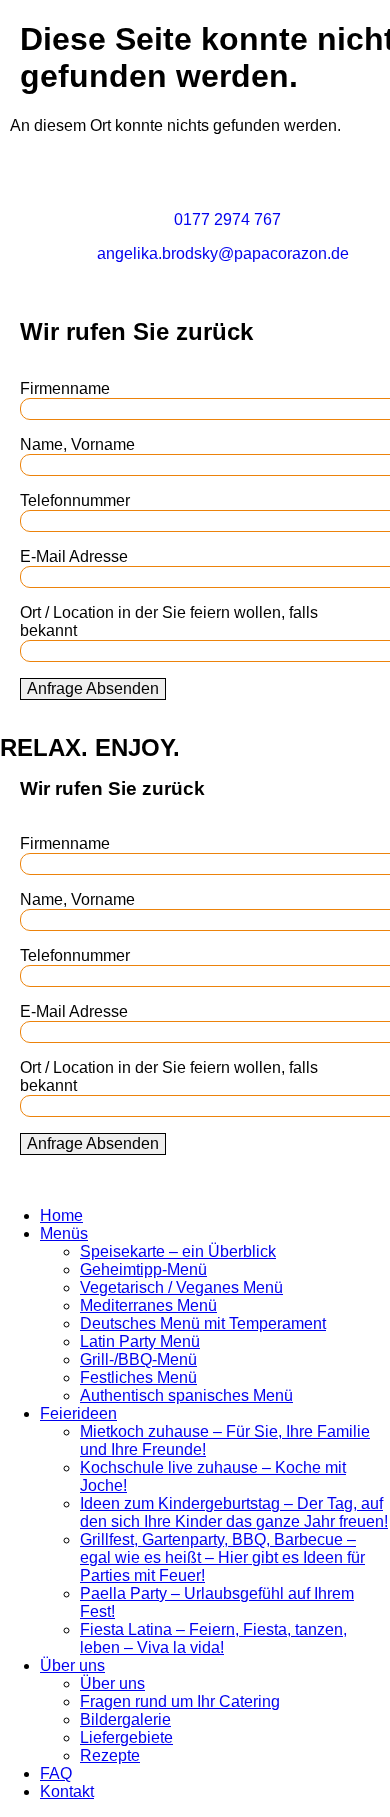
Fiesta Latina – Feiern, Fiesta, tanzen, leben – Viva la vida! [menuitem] (213, 1638)
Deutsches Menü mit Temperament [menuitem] (203, 1323)
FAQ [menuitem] (56, 1773)
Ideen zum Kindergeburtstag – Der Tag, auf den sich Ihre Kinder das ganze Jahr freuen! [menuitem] (234, 1512)
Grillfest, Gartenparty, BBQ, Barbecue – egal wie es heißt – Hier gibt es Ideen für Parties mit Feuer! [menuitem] (222, 1557)
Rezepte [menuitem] (110, 1755)
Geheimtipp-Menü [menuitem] (143, 1269)
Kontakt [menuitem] (67, 1791)
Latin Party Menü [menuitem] (140, 1341)
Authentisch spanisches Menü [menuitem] (186, 1395)
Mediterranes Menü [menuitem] (148, 1305)
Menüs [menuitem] (64, 1233)
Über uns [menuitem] (72, 1665)
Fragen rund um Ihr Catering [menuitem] (180, 1701)
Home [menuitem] (61, 1215)
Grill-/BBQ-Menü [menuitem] (138, 1359)
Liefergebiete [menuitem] (126, 1737)
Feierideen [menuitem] (78, 1413)
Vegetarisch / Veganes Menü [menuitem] (181, 1287)
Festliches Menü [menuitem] (138, 1377)
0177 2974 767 (227, 219)
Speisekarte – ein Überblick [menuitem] (178, 1251)
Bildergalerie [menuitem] (125, 1719)
